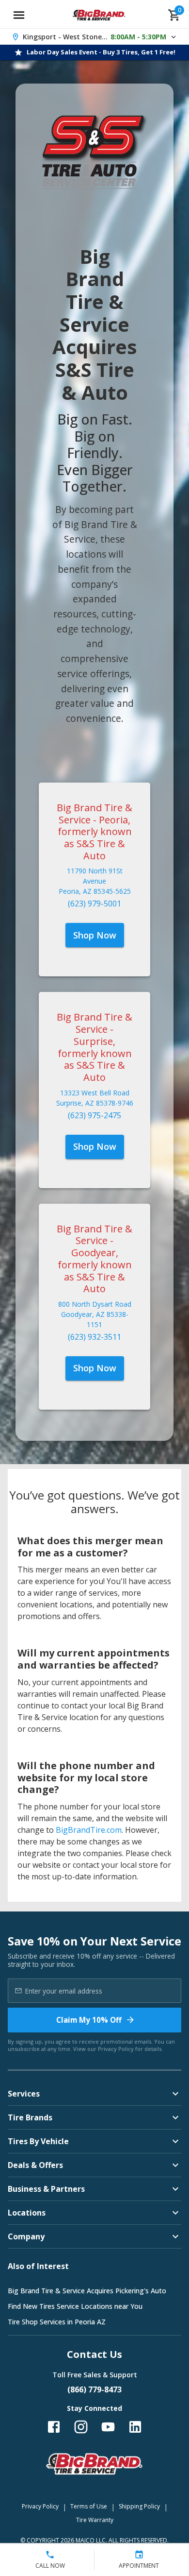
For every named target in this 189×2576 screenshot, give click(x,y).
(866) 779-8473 (94, 2389)
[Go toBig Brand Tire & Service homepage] (99, 15)
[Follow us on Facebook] (54, 2427)
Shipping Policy (139, 2506)
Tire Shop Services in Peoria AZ (57, 2322)
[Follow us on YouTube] (108, 2427)
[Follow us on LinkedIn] (135, 2427)
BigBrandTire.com (89, 1830)
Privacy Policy (116, 2049)
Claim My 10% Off (89, 2020)
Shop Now (95, 935)
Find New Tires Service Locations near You (75, 2306)
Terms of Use (89, 2506)
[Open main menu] (19, 15)
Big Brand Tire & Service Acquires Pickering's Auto (87, 2291)
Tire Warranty (95, 2520)
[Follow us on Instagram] (81, 2427)
